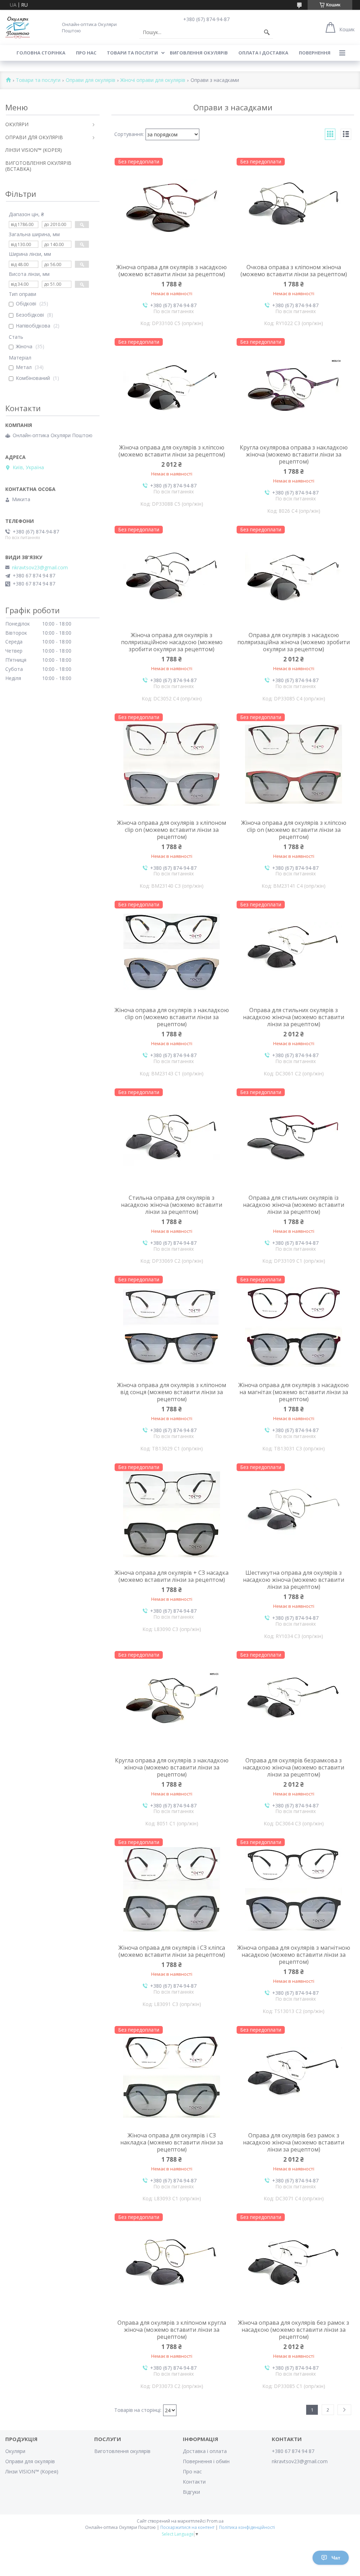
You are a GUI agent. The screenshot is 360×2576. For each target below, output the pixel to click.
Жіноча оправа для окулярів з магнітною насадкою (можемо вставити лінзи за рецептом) (294, 1955)
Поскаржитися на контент (187, 2527)
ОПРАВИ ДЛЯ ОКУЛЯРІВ (34, 137)
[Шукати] (267, 32)
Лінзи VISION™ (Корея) (32, 2471)
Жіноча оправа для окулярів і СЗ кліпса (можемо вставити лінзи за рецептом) (172, 1951)
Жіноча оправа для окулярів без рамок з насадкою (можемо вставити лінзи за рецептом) (294, 2330)
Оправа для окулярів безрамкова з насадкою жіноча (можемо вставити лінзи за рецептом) (294, 1767)
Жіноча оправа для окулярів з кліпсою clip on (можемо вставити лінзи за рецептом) (294, 830)
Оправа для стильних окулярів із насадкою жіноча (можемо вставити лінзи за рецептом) (294, 1205)
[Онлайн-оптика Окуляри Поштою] (18, 27)
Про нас (86, 53)
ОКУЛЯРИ (17, 124)
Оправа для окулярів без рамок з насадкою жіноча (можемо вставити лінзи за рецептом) (294, 2142)
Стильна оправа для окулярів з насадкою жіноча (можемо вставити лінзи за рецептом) (172, 1205)
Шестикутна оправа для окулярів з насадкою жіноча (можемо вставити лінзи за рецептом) (294, 1580)
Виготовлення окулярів (122, 2451)
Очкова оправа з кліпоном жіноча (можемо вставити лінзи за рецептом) (294, 271)
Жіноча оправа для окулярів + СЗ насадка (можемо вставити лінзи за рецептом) (172, 1576)
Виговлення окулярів (199, 53)
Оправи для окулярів (91, 80)
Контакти (194, 2482)
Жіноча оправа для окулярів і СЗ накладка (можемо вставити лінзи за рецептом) (172, 2142)
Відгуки (191, 2492)
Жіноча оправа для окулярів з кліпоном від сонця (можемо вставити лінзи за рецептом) (172, 1392)
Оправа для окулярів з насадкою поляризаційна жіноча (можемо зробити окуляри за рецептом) (294, 642)
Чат (336, 2558)
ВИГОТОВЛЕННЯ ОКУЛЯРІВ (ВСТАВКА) (38, 166)
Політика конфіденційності (247, 2527)
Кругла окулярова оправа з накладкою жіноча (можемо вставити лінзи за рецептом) (294, 454)
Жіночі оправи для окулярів (153, 80)
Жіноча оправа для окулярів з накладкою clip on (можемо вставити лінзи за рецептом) (172, 1017)
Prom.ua (215, 2521)
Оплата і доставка (263, 53)
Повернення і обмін (206, 2461)
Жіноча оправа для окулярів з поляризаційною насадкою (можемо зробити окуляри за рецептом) (172, 642)
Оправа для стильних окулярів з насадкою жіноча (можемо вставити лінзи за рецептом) (294, 1017)
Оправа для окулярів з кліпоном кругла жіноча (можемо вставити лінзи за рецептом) (172, 2330)
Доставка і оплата (205, 2451)
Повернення (315, 53)
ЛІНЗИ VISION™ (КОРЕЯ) (34, 150)
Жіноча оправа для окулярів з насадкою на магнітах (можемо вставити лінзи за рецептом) (294, 1392)
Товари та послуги (132, 53)
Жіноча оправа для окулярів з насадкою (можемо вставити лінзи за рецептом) (172, 271)
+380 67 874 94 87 (293, 2451)
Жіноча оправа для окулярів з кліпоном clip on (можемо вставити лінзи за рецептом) (172, 830)
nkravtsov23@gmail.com (40, 568)
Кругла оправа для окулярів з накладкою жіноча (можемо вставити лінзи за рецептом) (172, 1767)
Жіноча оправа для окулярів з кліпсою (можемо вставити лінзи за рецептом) (172, 451)
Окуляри (15, 2451)
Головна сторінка (41, 53)
